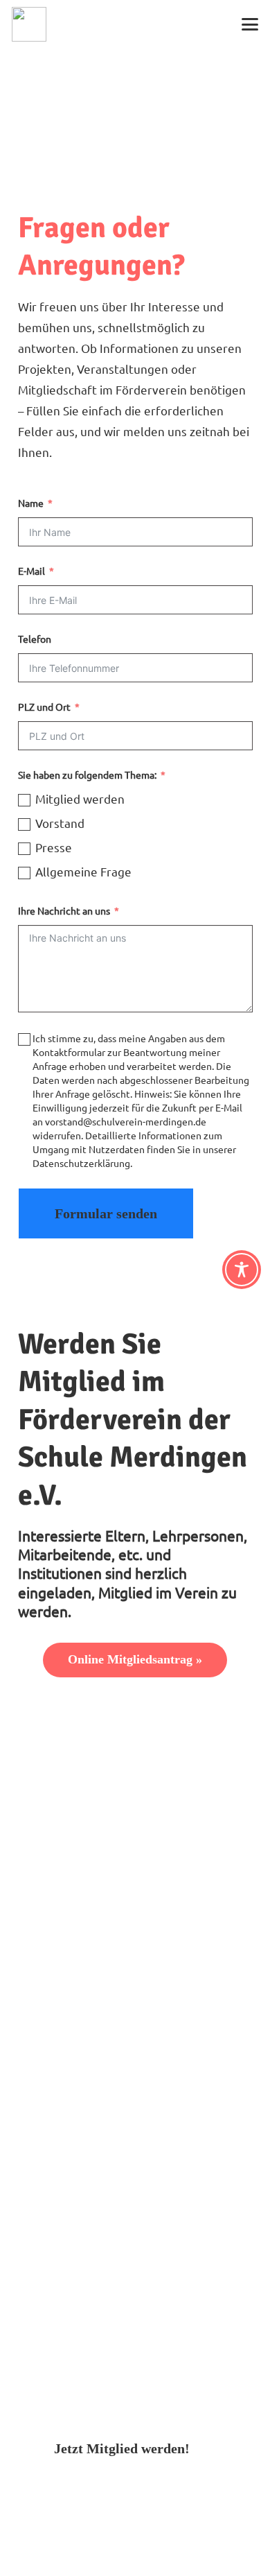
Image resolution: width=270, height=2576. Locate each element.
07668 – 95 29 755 (91, 1885)
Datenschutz (52, 2163)
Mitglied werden (63, 2101)
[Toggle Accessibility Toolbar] (242, 1270)
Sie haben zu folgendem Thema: (87, 775)
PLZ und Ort (44, 707)
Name (31, 503)
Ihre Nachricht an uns (64, 911)
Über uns (43, 2060)
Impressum (48, 2142)
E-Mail (31, 571)
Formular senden (106, 1213)
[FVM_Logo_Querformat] (29, 24)
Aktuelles (44, 2081)
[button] (250, 24)
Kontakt (40, 2121)
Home (34, 2039)
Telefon (35, 639)
